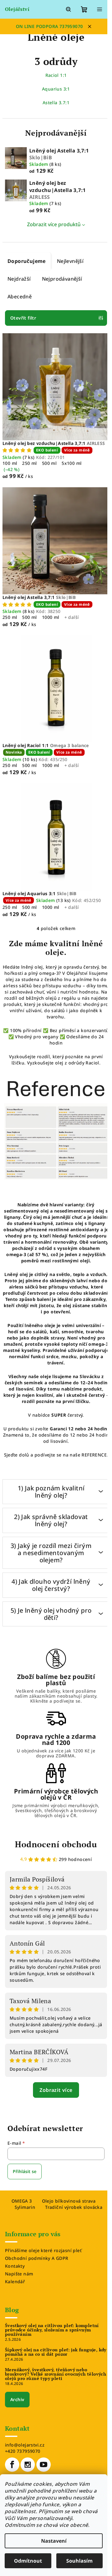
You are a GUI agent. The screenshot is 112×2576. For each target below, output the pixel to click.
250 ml (29, 463)
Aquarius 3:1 (56, 89)
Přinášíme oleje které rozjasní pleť (43, 2250)
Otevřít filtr (23, 318)
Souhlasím (79, 2561)
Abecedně (20, 297)
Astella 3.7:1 (56, 103)
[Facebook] (12, 2465)
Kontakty (15, 2266)
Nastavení (54, 2541)
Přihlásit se (25, 2171)
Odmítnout (28, 2561)
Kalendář (15, 2281)
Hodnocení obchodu (56, 1844)
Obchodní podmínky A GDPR (37, 2258)
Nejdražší (19, 279)
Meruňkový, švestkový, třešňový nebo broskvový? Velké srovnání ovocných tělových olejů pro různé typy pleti (56, 2374)
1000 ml (51, 617)
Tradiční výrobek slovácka (74, 2207)
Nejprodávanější (62, 279)
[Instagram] (28, 2465)
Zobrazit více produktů (54, 224)
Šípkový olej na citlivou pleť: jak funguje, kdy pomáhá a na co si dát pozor (56, 2352)
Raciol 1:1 (56, 75)
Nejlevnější (70, 261)
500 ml (49, 463)
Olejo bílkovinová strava (69, 2201)
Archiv (17, 2399)
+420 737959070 (23, 2451)
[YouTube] (44, 2465)
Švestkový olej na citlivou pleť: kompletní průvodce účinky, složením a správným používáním (52, 2330)
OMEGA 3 (22, 2201)
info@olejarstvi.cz (25, 2445)
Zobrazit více (56, 2090)
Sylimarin (25, 2207)
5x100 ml (72, 463)
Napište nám (19, 2274)
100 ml (10, 463)
